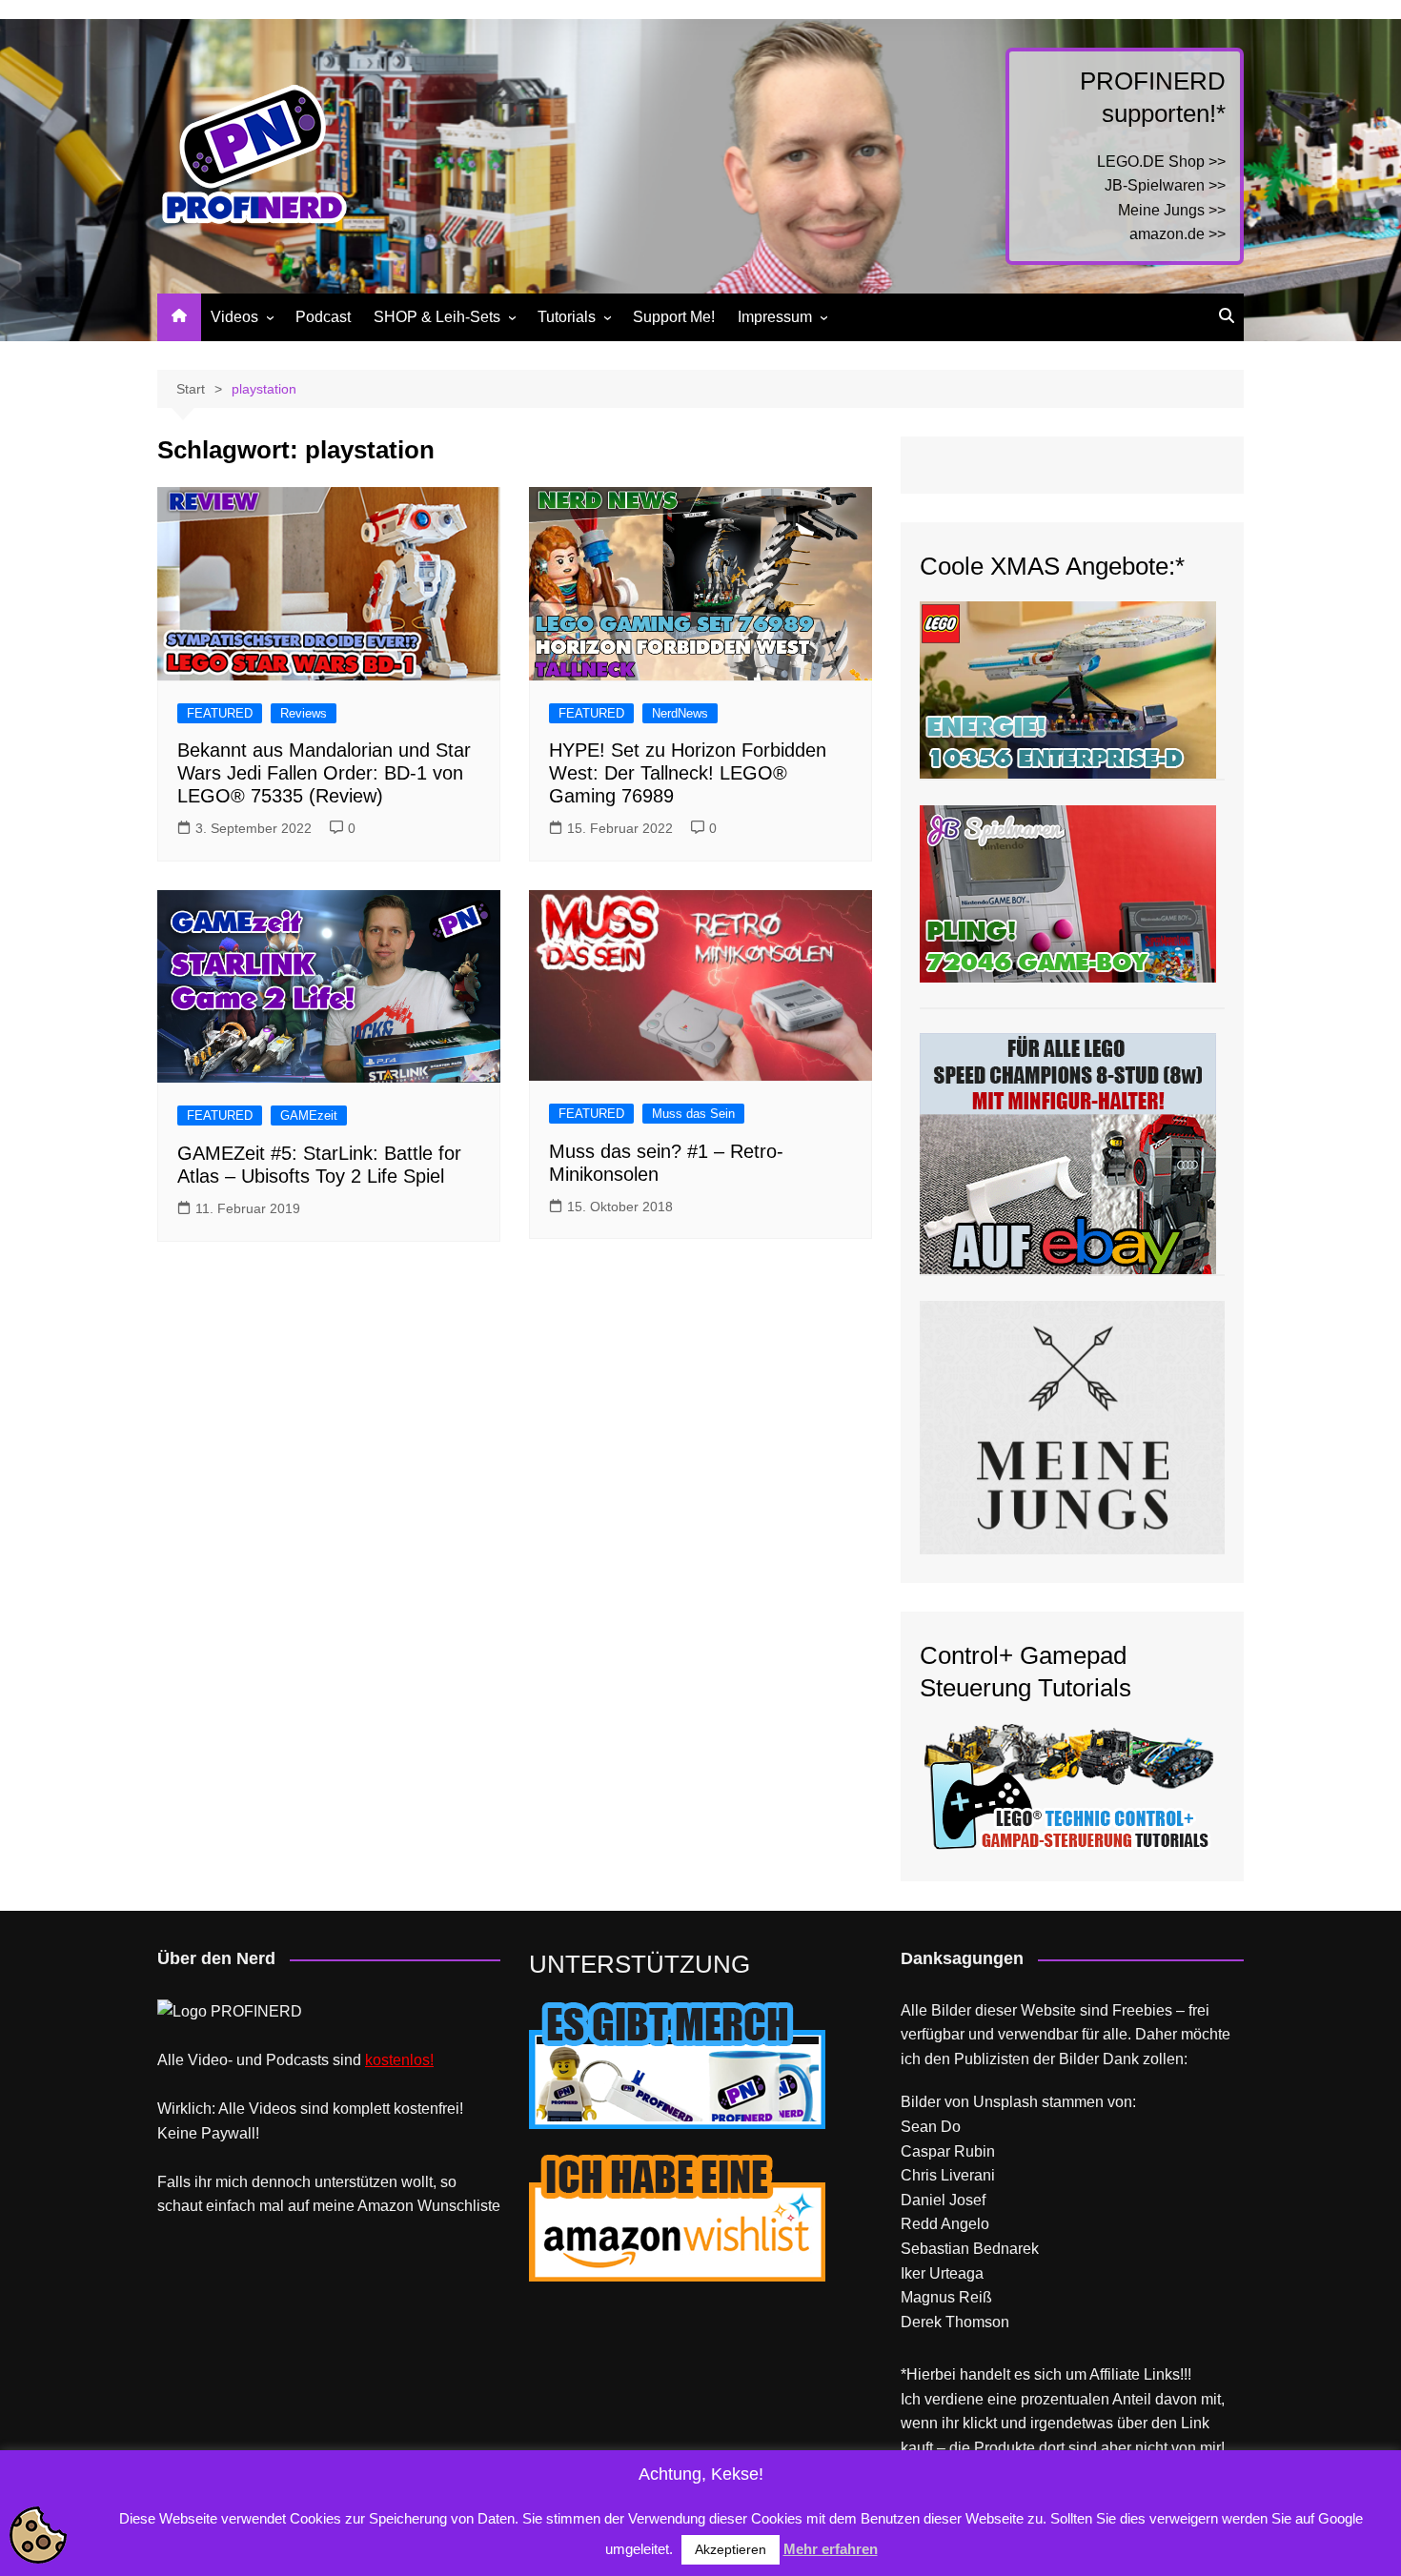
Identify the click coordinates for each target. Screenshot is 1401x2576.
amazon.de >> (1178, 234)
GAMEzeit (309, 1116)
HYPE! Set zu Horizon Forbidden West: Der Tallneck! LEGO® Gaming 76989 (688, 773)
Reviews (304, 713)
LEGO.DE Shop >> (1161, 162)
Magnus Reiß (946, 2297)
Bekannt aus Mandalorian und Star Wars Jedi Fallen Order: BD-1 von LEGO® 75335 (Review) (324, 773)
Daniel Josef (943, 2200)
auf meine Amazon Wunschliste (394, 2206)
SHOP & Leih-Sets (437, 317)
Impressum (775, 317)
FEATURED (220, 713)
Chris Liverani (948, 2175)
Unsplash (1005, 2102)
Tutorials (567, 317)
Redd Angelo (945, 2224)
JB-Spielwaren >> (1165, 185)
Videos (234, 317)
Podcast (323, 317)
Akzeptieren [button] (731, 2549)
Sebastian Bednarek (970, 2249)
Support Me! (674, 317)
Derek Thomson (955, 2322)
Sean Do (931, 2127)
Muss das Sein (693, 1114)
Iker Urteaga (942, 2273)
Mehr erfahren (831, 2549)
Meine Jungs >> (1172, 210)
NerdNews (680, 713)
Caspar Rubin (948, 2151)
